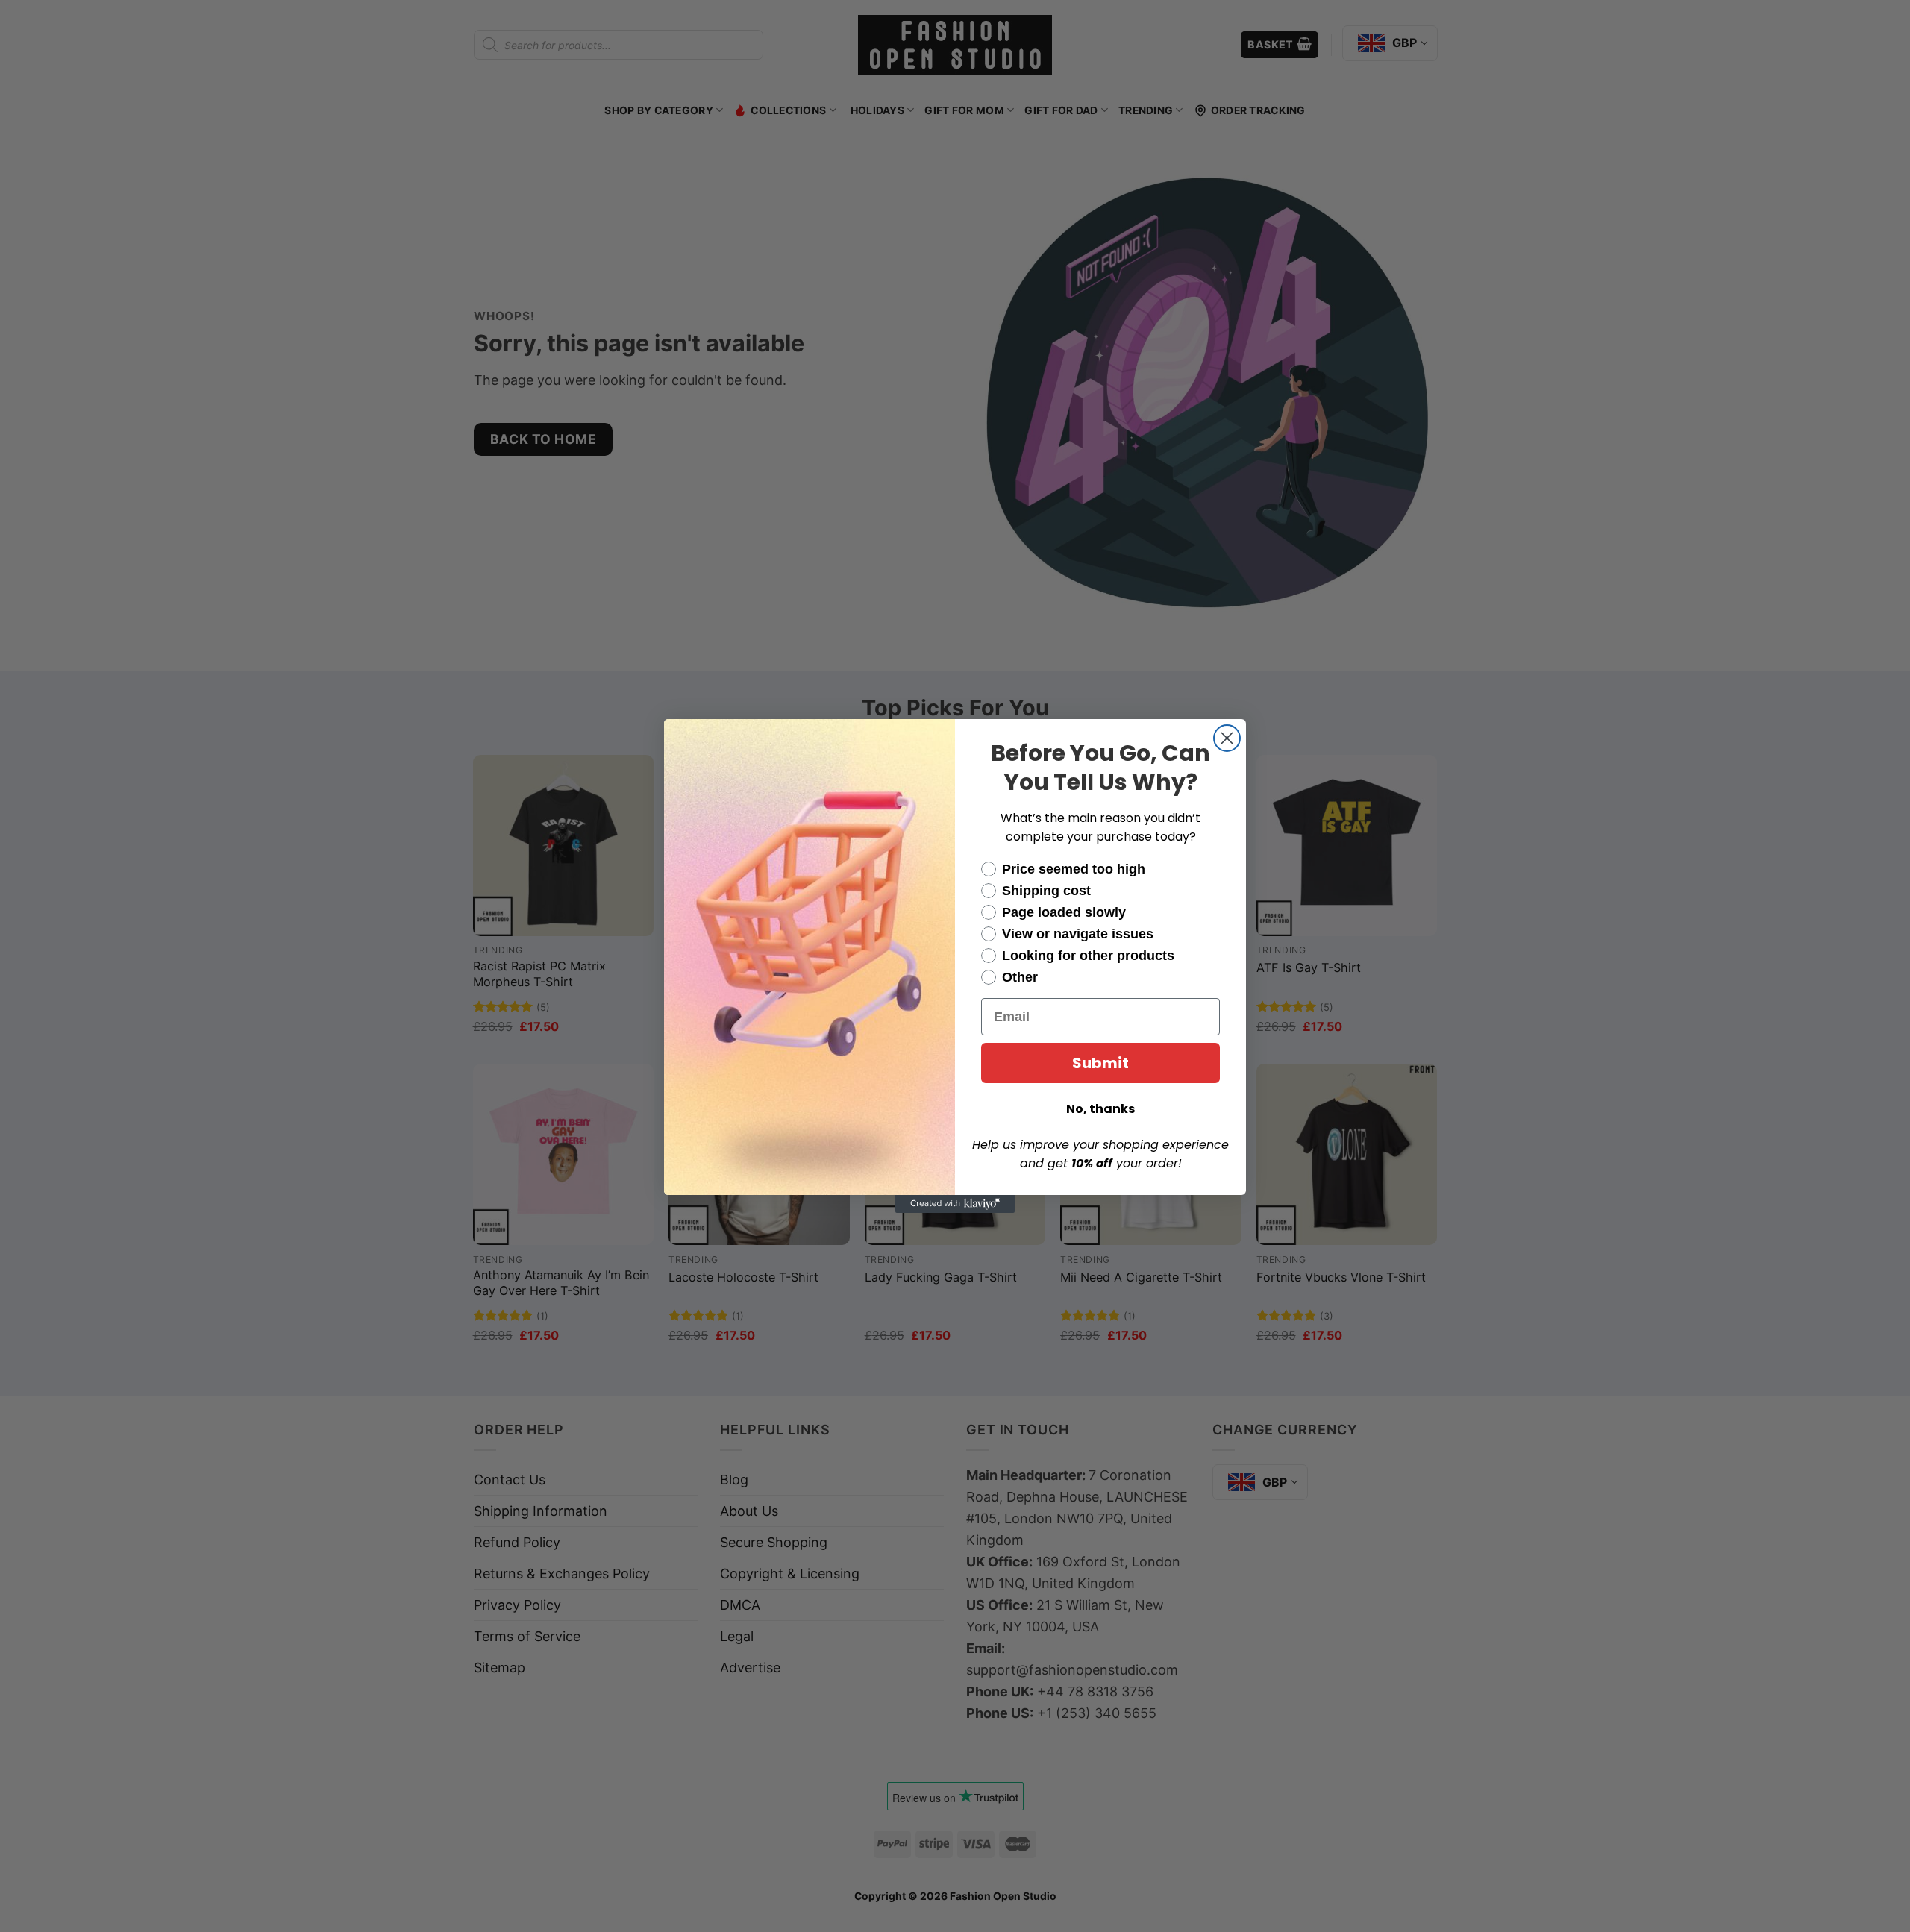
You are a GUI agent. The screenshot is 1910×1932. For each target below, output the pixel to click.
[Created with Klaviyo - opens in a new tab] (955, 1204)
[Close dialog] (1227, 738)
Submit (1100, 1063)
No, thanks (1100, 1109)
